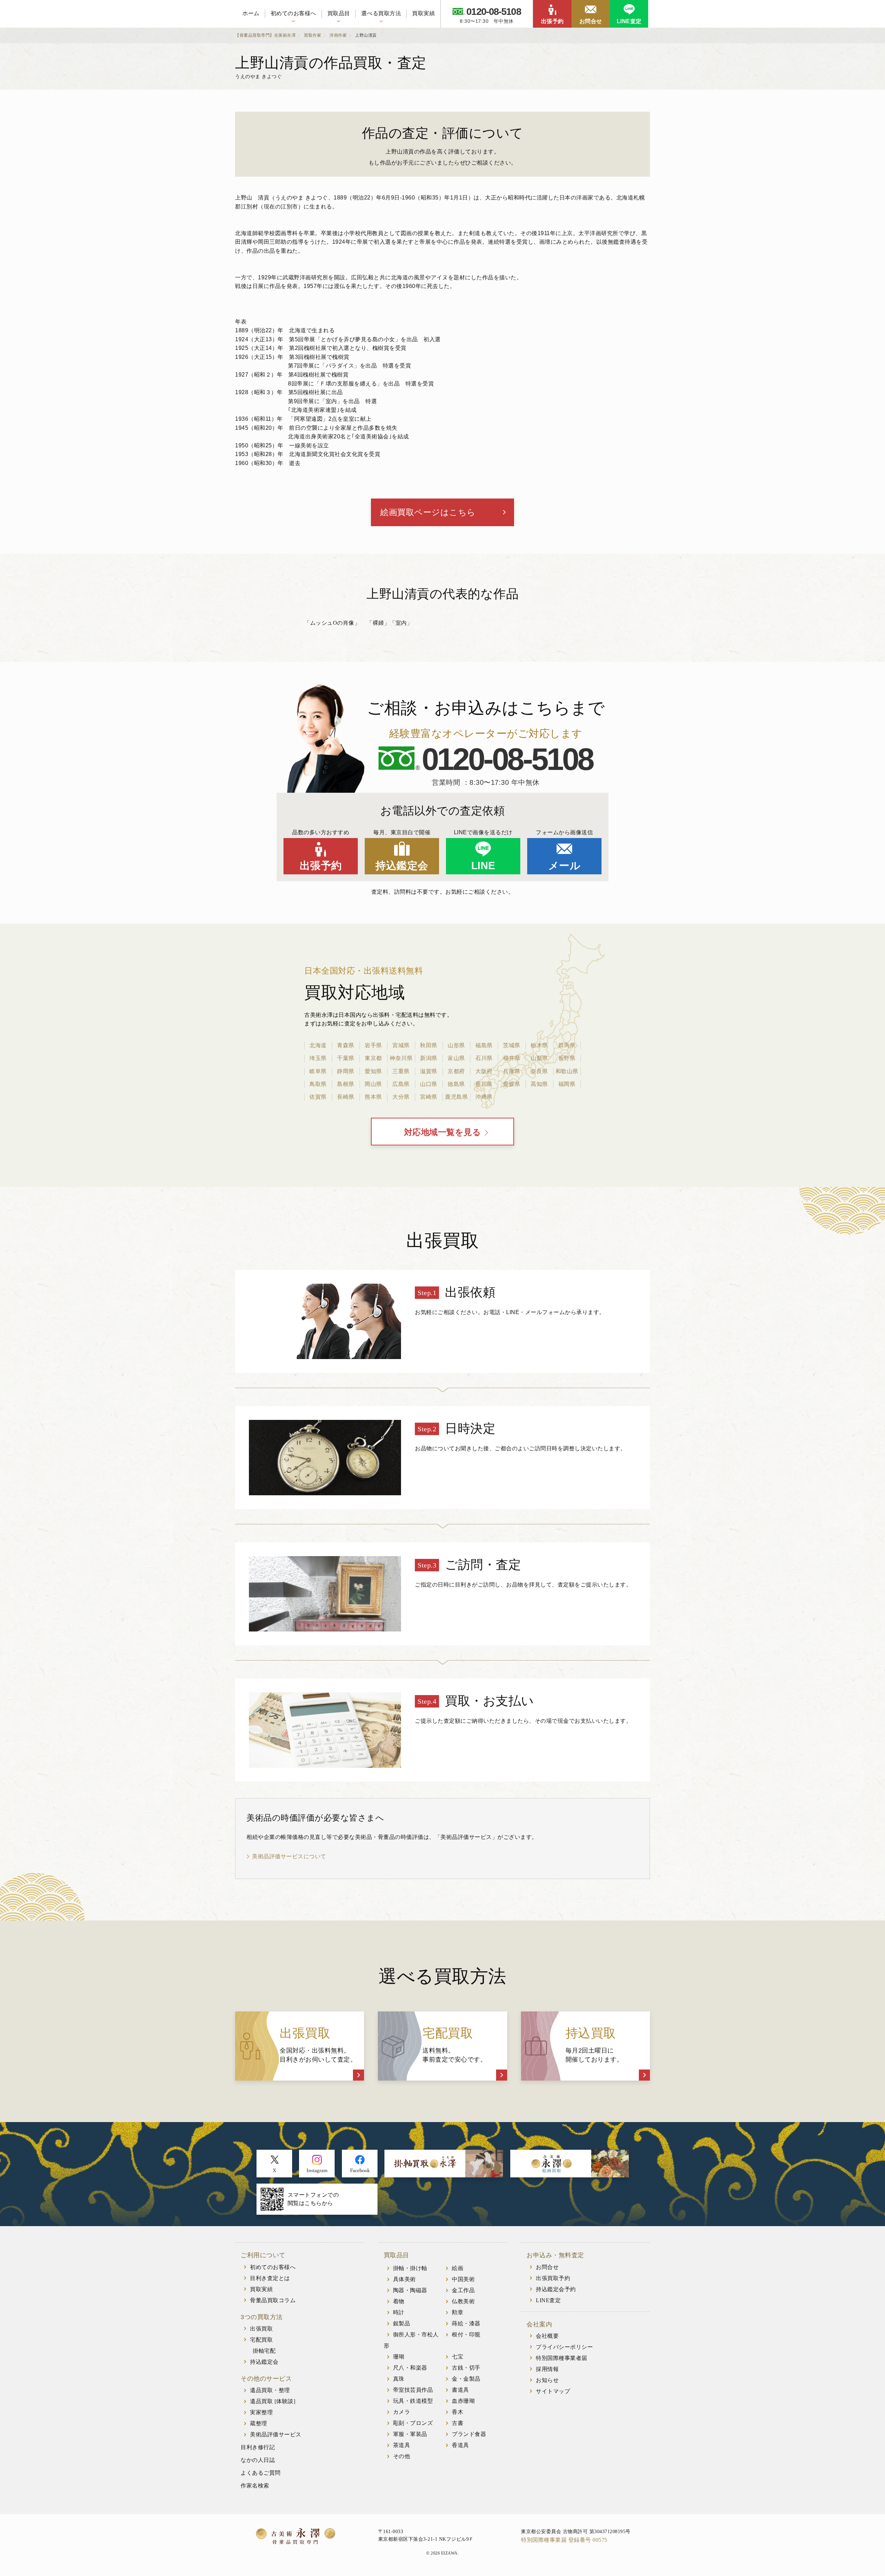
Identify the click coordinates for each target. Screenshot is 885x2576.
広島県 (401, 1084)
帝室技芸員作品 (413, 2390)
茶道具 (402, 2445)
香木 (458, 2412)
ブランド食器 (469, 2434)
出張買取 (261, 2329)
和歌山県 (567, 1071)
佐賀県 (318, 1097)
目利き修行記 (258, 2447)
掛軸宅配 (264, 2351)
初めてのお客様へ (294, 13)
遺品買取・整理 (270, 2390)
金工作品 (463, 2290)
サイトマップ (553, 2391)
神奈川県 (401, 1058)
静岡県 (346, 1071)
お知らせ (547, 2380)
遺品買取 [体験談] (273, 2401)
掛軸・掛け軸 (410, 2268)
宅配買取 (261, 2340)
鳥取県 (318, 1084)
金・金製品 (466, 2379)
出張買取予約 (553, 2278)
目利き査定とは (270, 2278)
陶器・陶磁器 (410, 2290)
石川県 (484, 1058)
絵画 (458, 2268)
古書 (458, 2423)
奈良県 (539, 1071)
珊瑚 (399, 2357)
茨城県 (512, 1045)
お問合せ (591, 21)
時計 (399, 2312)
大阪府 (484, 1071)
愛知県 (373, 1071)
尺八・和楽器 (410, 2368)
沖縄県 (484, 1097)
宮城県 (401, 1045)
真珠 (399, 2379)
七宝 (458, 2357)
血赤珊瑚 (463, 2401)
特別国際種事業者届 (562, 2358)
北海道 (318, 1045)
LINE (483, 866)
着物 (399, 2301)
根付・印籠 (466, 2335)
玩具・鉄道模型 (413, 2401)
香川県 (484, 1084)
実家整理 (261, 2412)
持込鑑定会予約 (556, 2289)
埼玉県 (318, 1058)
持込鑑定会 (402, 866)
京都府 (456, 1071)
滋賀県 (429, 1071)
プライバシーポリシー (564, 2347)
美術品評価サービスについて (289, 1856)
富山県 (456, 1058)
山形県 (456, 1045)
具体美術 (404, 2279)
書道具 (460, 2390)
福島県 (484, 1045)
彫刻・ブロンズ (413, 2423)
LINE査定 (629, 21)
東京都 (373, 1058)
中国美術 (463, 2279)
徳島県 (456, 1084)
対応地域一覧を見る (443, 1132)
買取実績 (423, 13)
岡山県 (373, 1084)
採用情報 (547, 2369)
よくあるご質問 (261, 2473)
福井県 (512, 1058)
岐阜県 (318, 1071)
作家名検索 (255, 2486)
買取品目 (339, 13)
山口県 (429, 1084)
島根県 (346, 1084)
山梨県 (539, 1058)
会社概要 (547, 2336)
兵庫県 (512, 1071)
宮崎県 (429, 1097)
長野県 (567, 1058)
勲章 (458, 2312)
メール (565, 866)
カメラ (402, 2412)
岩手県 (373, 1045)
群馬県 (567, 1045)
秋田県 (429, 1045)
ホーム (251, 13)
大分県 (401, 1097)
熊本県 (373, 1097)
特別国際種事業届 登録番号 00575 (564, 2540)
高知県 (539, 1084)
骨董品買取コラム (273, 2300)
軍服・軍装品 (410, 2434)
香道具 (460, 2445)
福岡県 (567, 1084)
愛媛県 (512, 1084)
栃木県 (539, 1045)
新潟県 (429, 1058)
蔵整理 (259, 2423)
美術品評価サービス (276, 2434)
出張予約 (552, 21)
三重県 (401, 1071)
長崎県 (346, 1097)
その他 (402, 2456)
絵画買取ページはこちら (428, 512)
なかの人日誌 (258, 2460)
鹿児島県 (456, 1097)
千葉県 (346, 1058)
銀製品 (402, 2323)
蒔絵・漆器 (466, 2323)
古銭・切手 (466, 2368)
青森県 (346, 1045)
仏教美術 (463, 2301)
